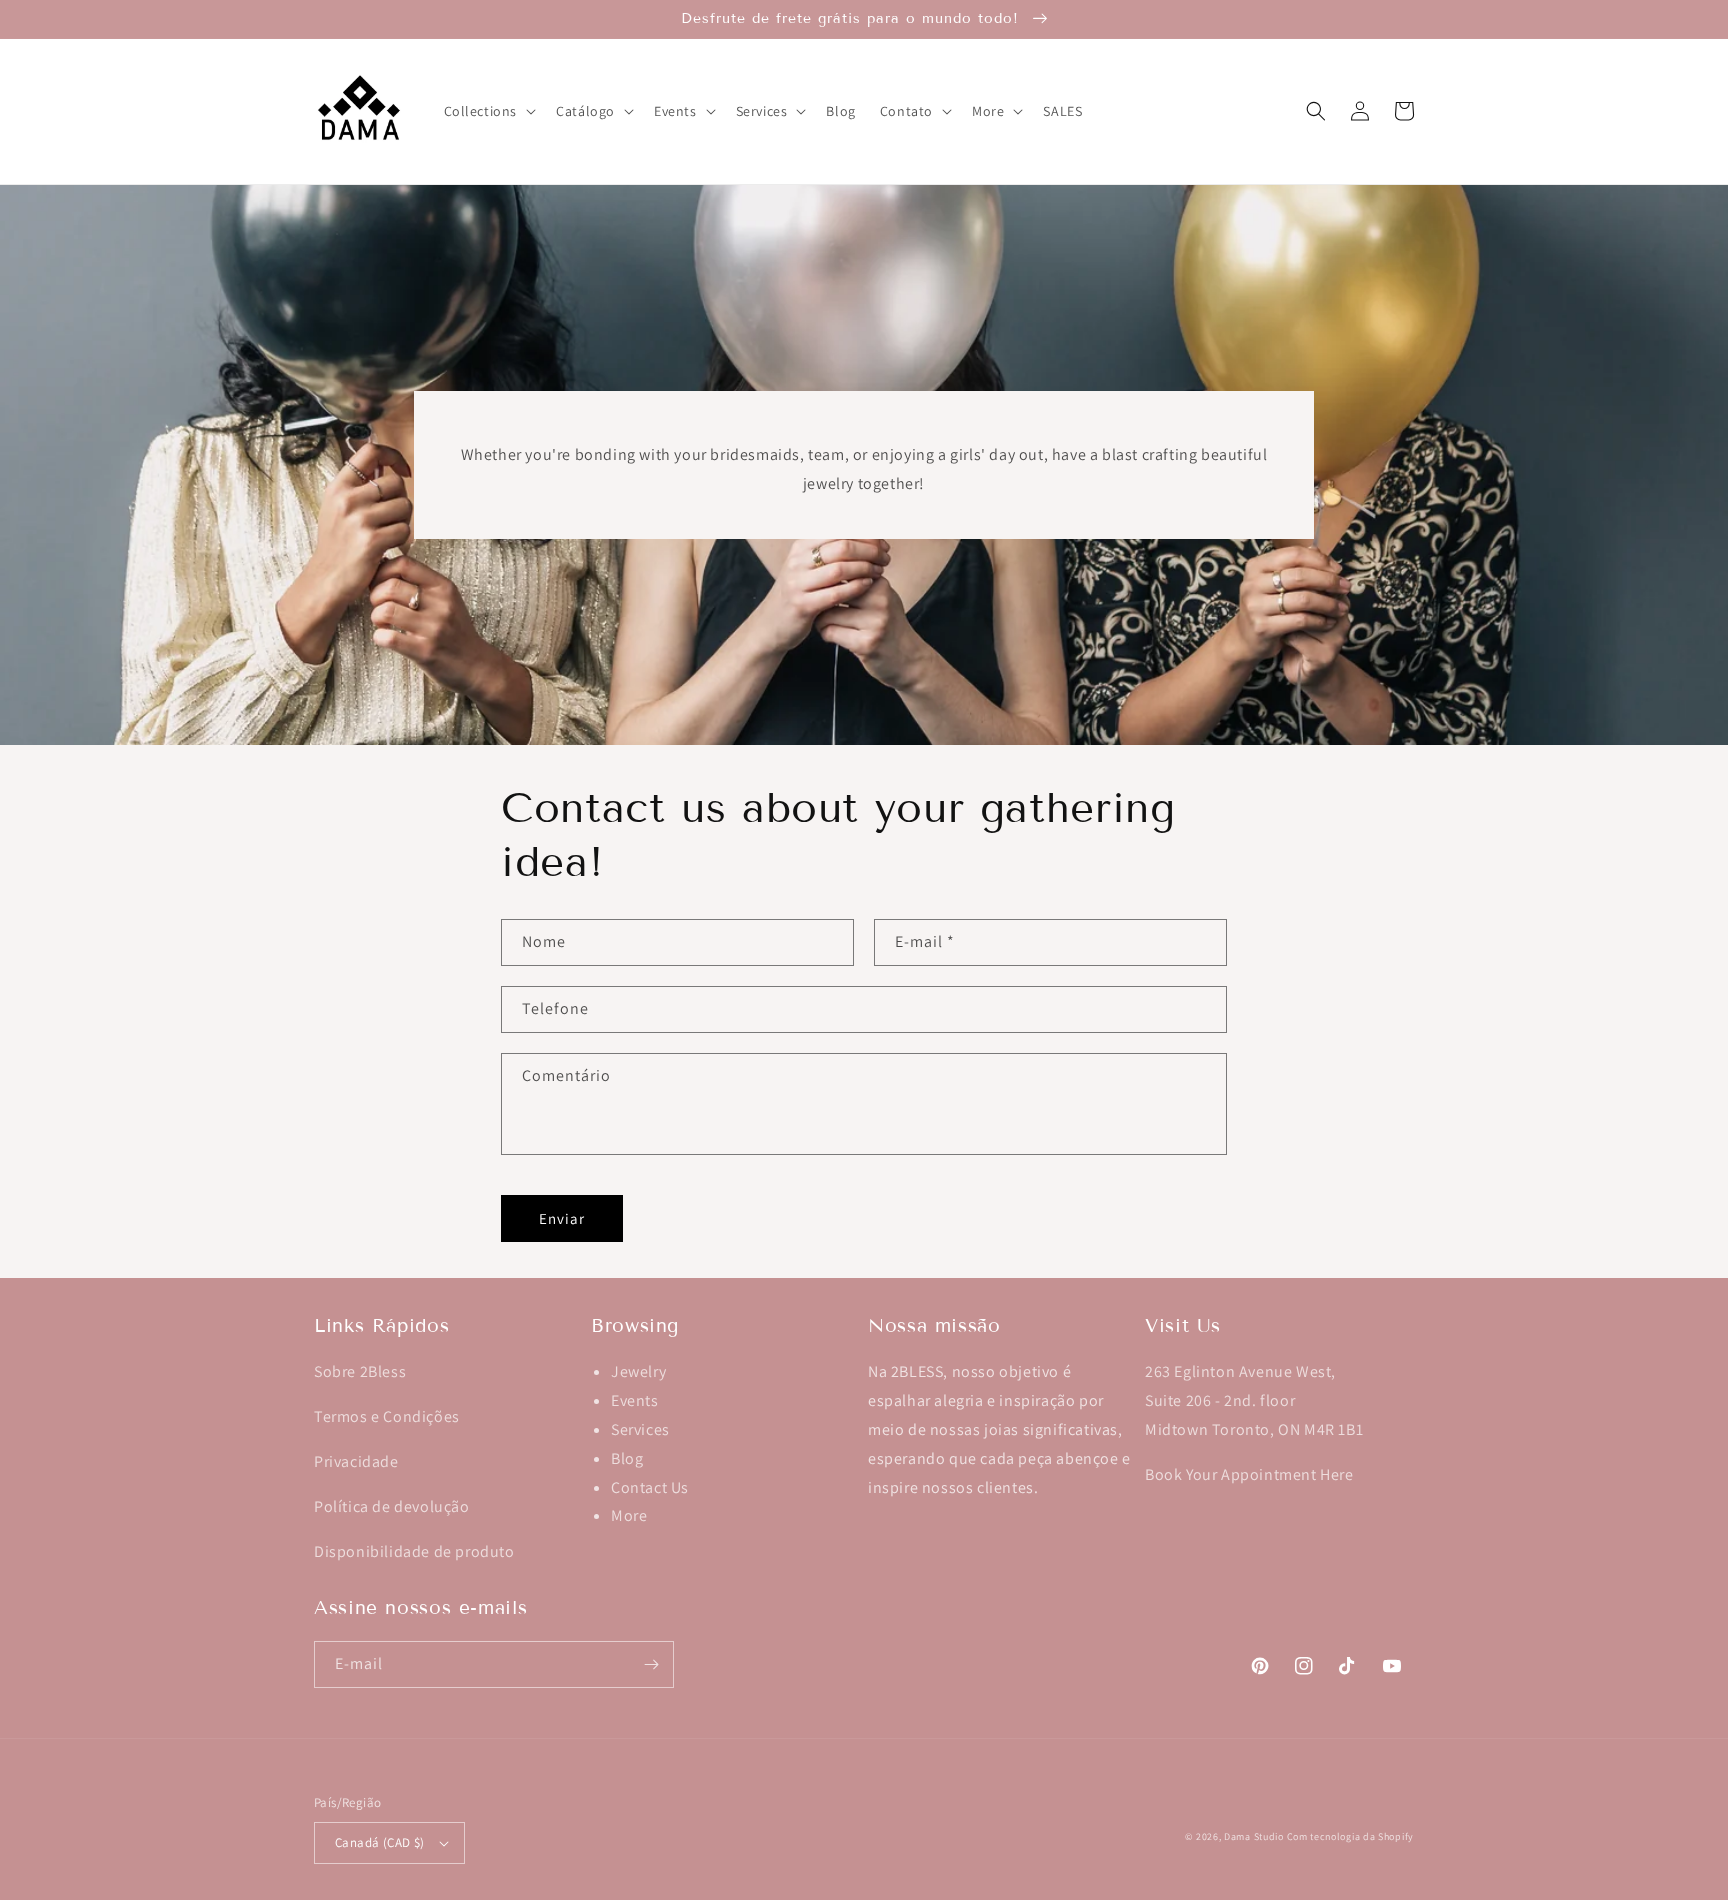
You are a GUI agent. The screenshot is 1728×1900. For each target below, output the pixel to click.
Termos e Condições (387, 1416)
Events (635, 1400)
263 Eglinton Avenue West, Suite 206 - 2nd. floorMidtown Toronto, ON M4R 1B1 (1254, 1400)
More (629, 1515)
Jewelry (638, 1371)
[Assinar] (651, 1664)
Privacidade (356, 1461)
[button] (488, 111)
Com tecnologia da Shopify (1351, 1836)
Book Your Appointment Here (1249, 1474)
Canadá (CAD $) (380, 1842)
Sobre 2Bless (360, 1371)
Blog (627, 1458)
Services (640, 1429)
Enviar (562, 1218)
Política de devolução (392, 1506)
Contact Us (650, 1487)
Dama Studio (1254, 1836)
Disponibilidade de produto (414, 1551)
